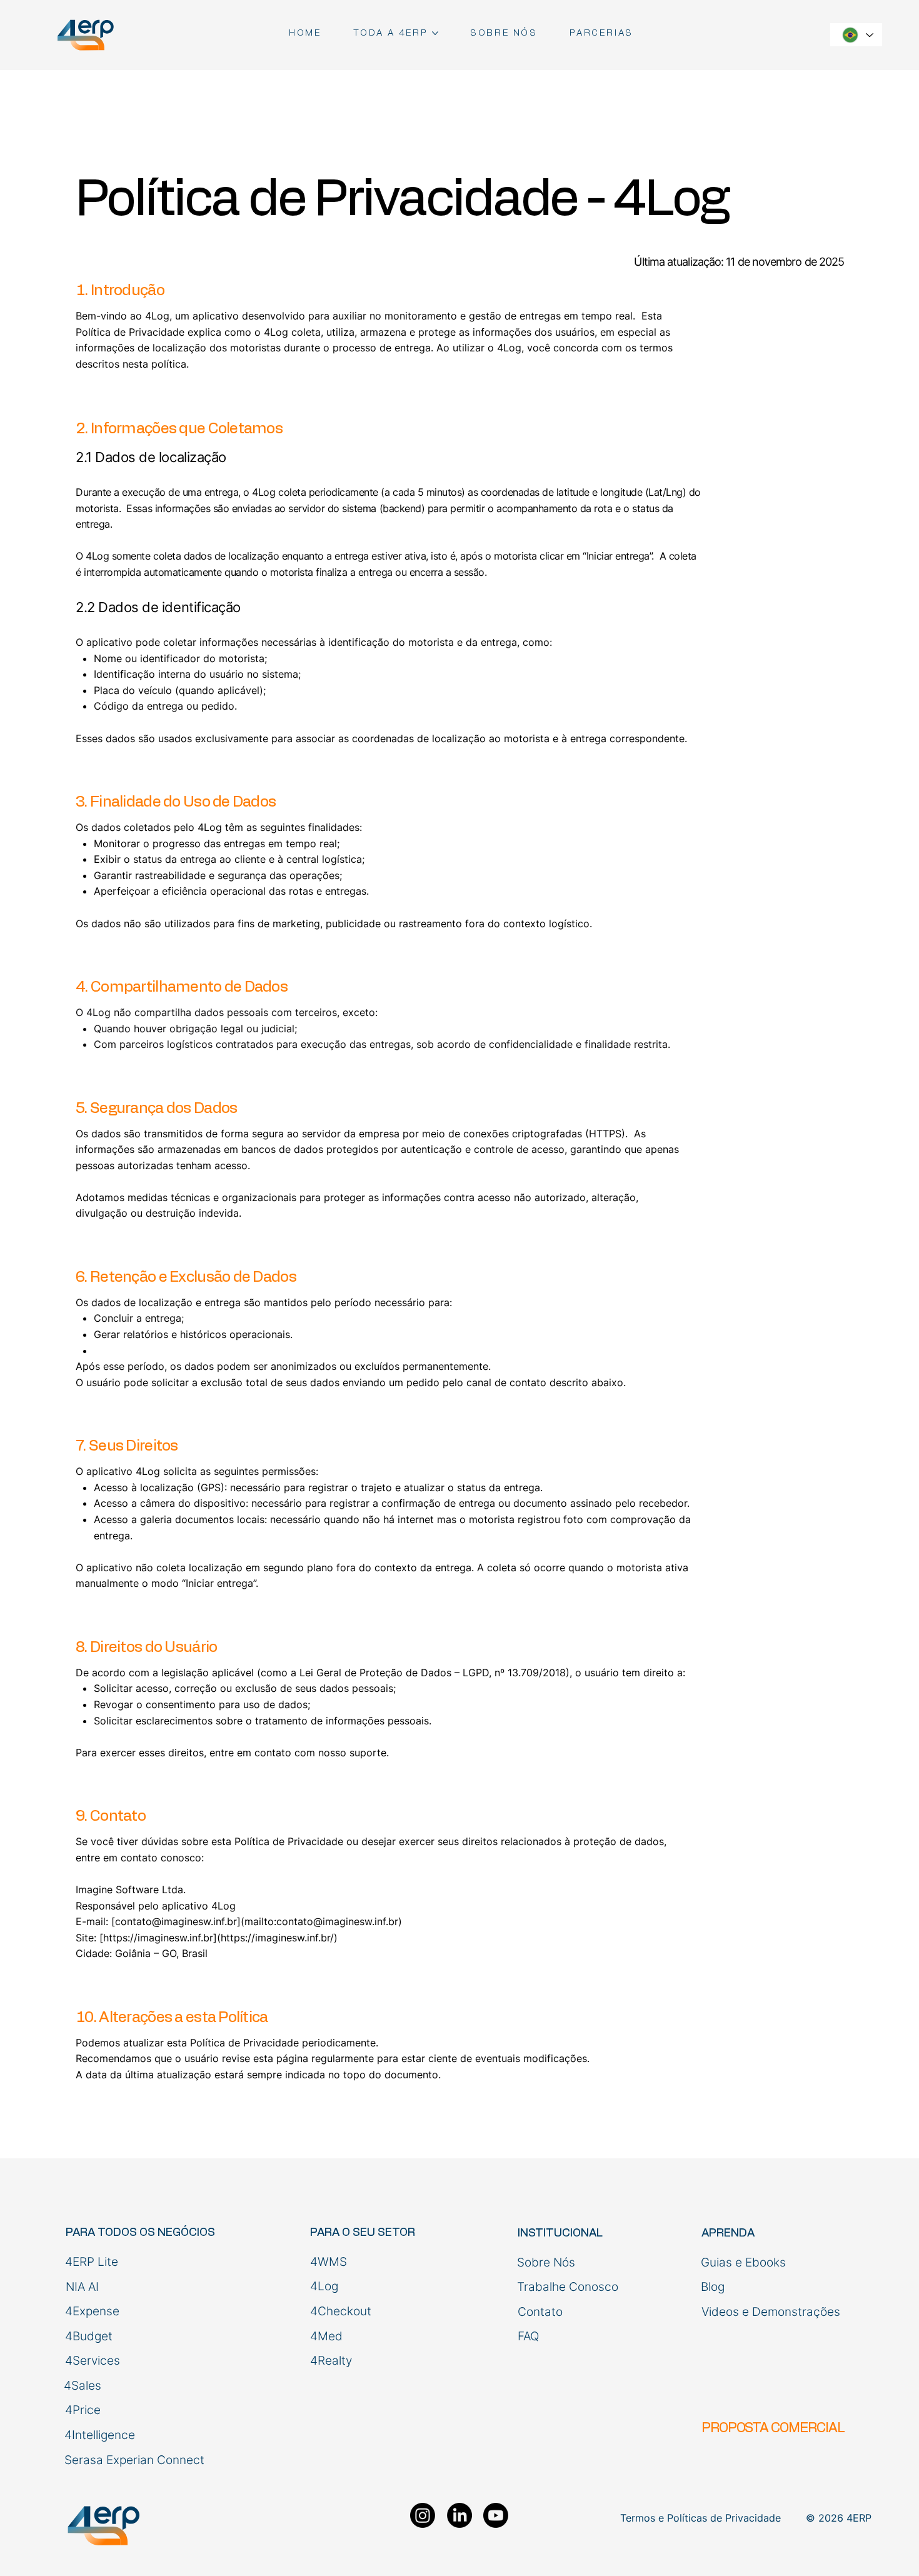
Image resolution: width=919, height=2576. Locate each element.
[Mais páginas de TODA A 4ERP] (435, 33)
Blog (713, 2287)
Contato (540, 2312)
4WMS (329, 2262)
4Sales (83, 2386)
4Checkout (341, 2311)
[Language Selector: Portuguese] (856, 35)
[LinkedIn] (459, 2515)
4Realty (331, 2361)
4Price (83, 2410)
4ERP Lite (92, 2262)
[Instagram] (423, 2515)
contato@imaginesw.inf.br (176, 1921)
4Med (326, 2336)
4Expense (92, 2311)
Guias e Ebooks (743, 2262)
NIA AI (82, 2287)
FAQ (528, 2336)
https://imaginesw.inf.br (158, 1938)
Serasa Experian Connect (134, 2460)
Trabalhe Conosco (568, 2287)
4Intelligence (100, 2435)
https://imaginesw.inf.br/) (282, 1938)
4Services (93, 2361)
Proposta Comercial (773, 2428)
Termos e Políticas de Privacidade (701, 2518)
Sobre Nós (546, 2262)
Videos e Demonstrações (771, 2312)
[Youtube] (496, 2515)
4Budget (89, 2336)
